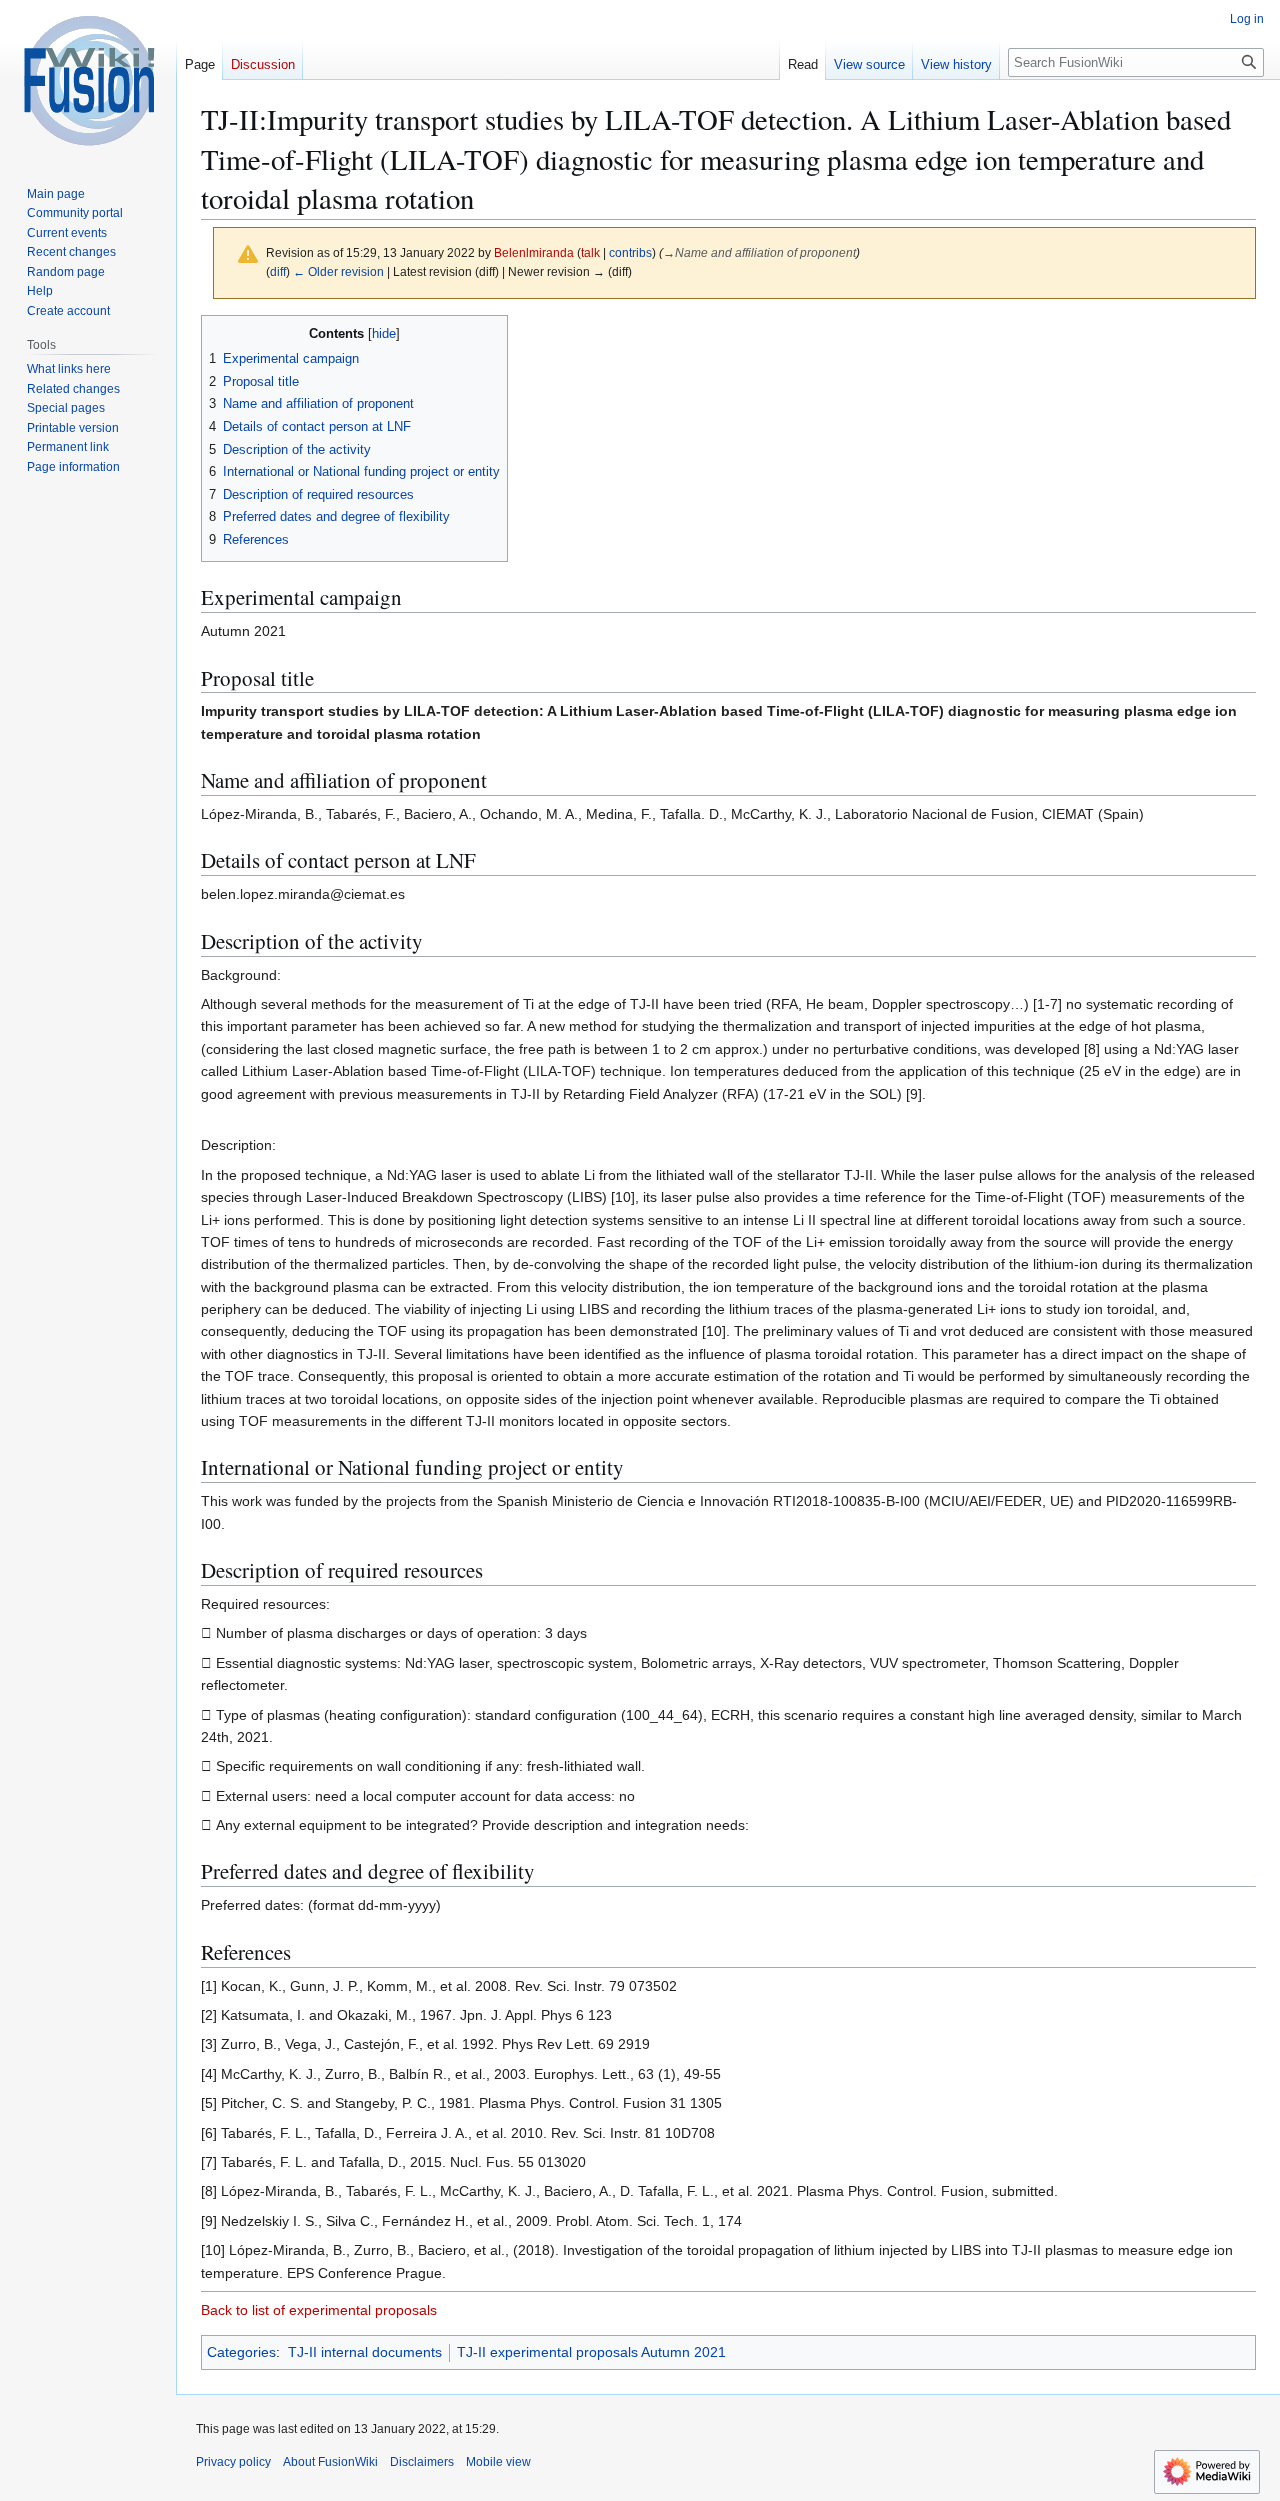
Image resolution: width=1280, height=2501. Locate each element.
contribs (630, 252)
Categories (241, 2352)
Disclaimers (422, 2462)
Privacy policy (233, 2462)
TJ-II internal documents (365, 2352)
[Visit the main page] (88, 80)
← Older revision (338, 271)
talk (590, 252)
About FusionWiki (330, 2462)
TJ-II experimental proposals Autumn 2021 (591, 2352)
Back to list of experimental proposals (319, 2310)
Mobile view (498, 2462)
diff (278, 271)
